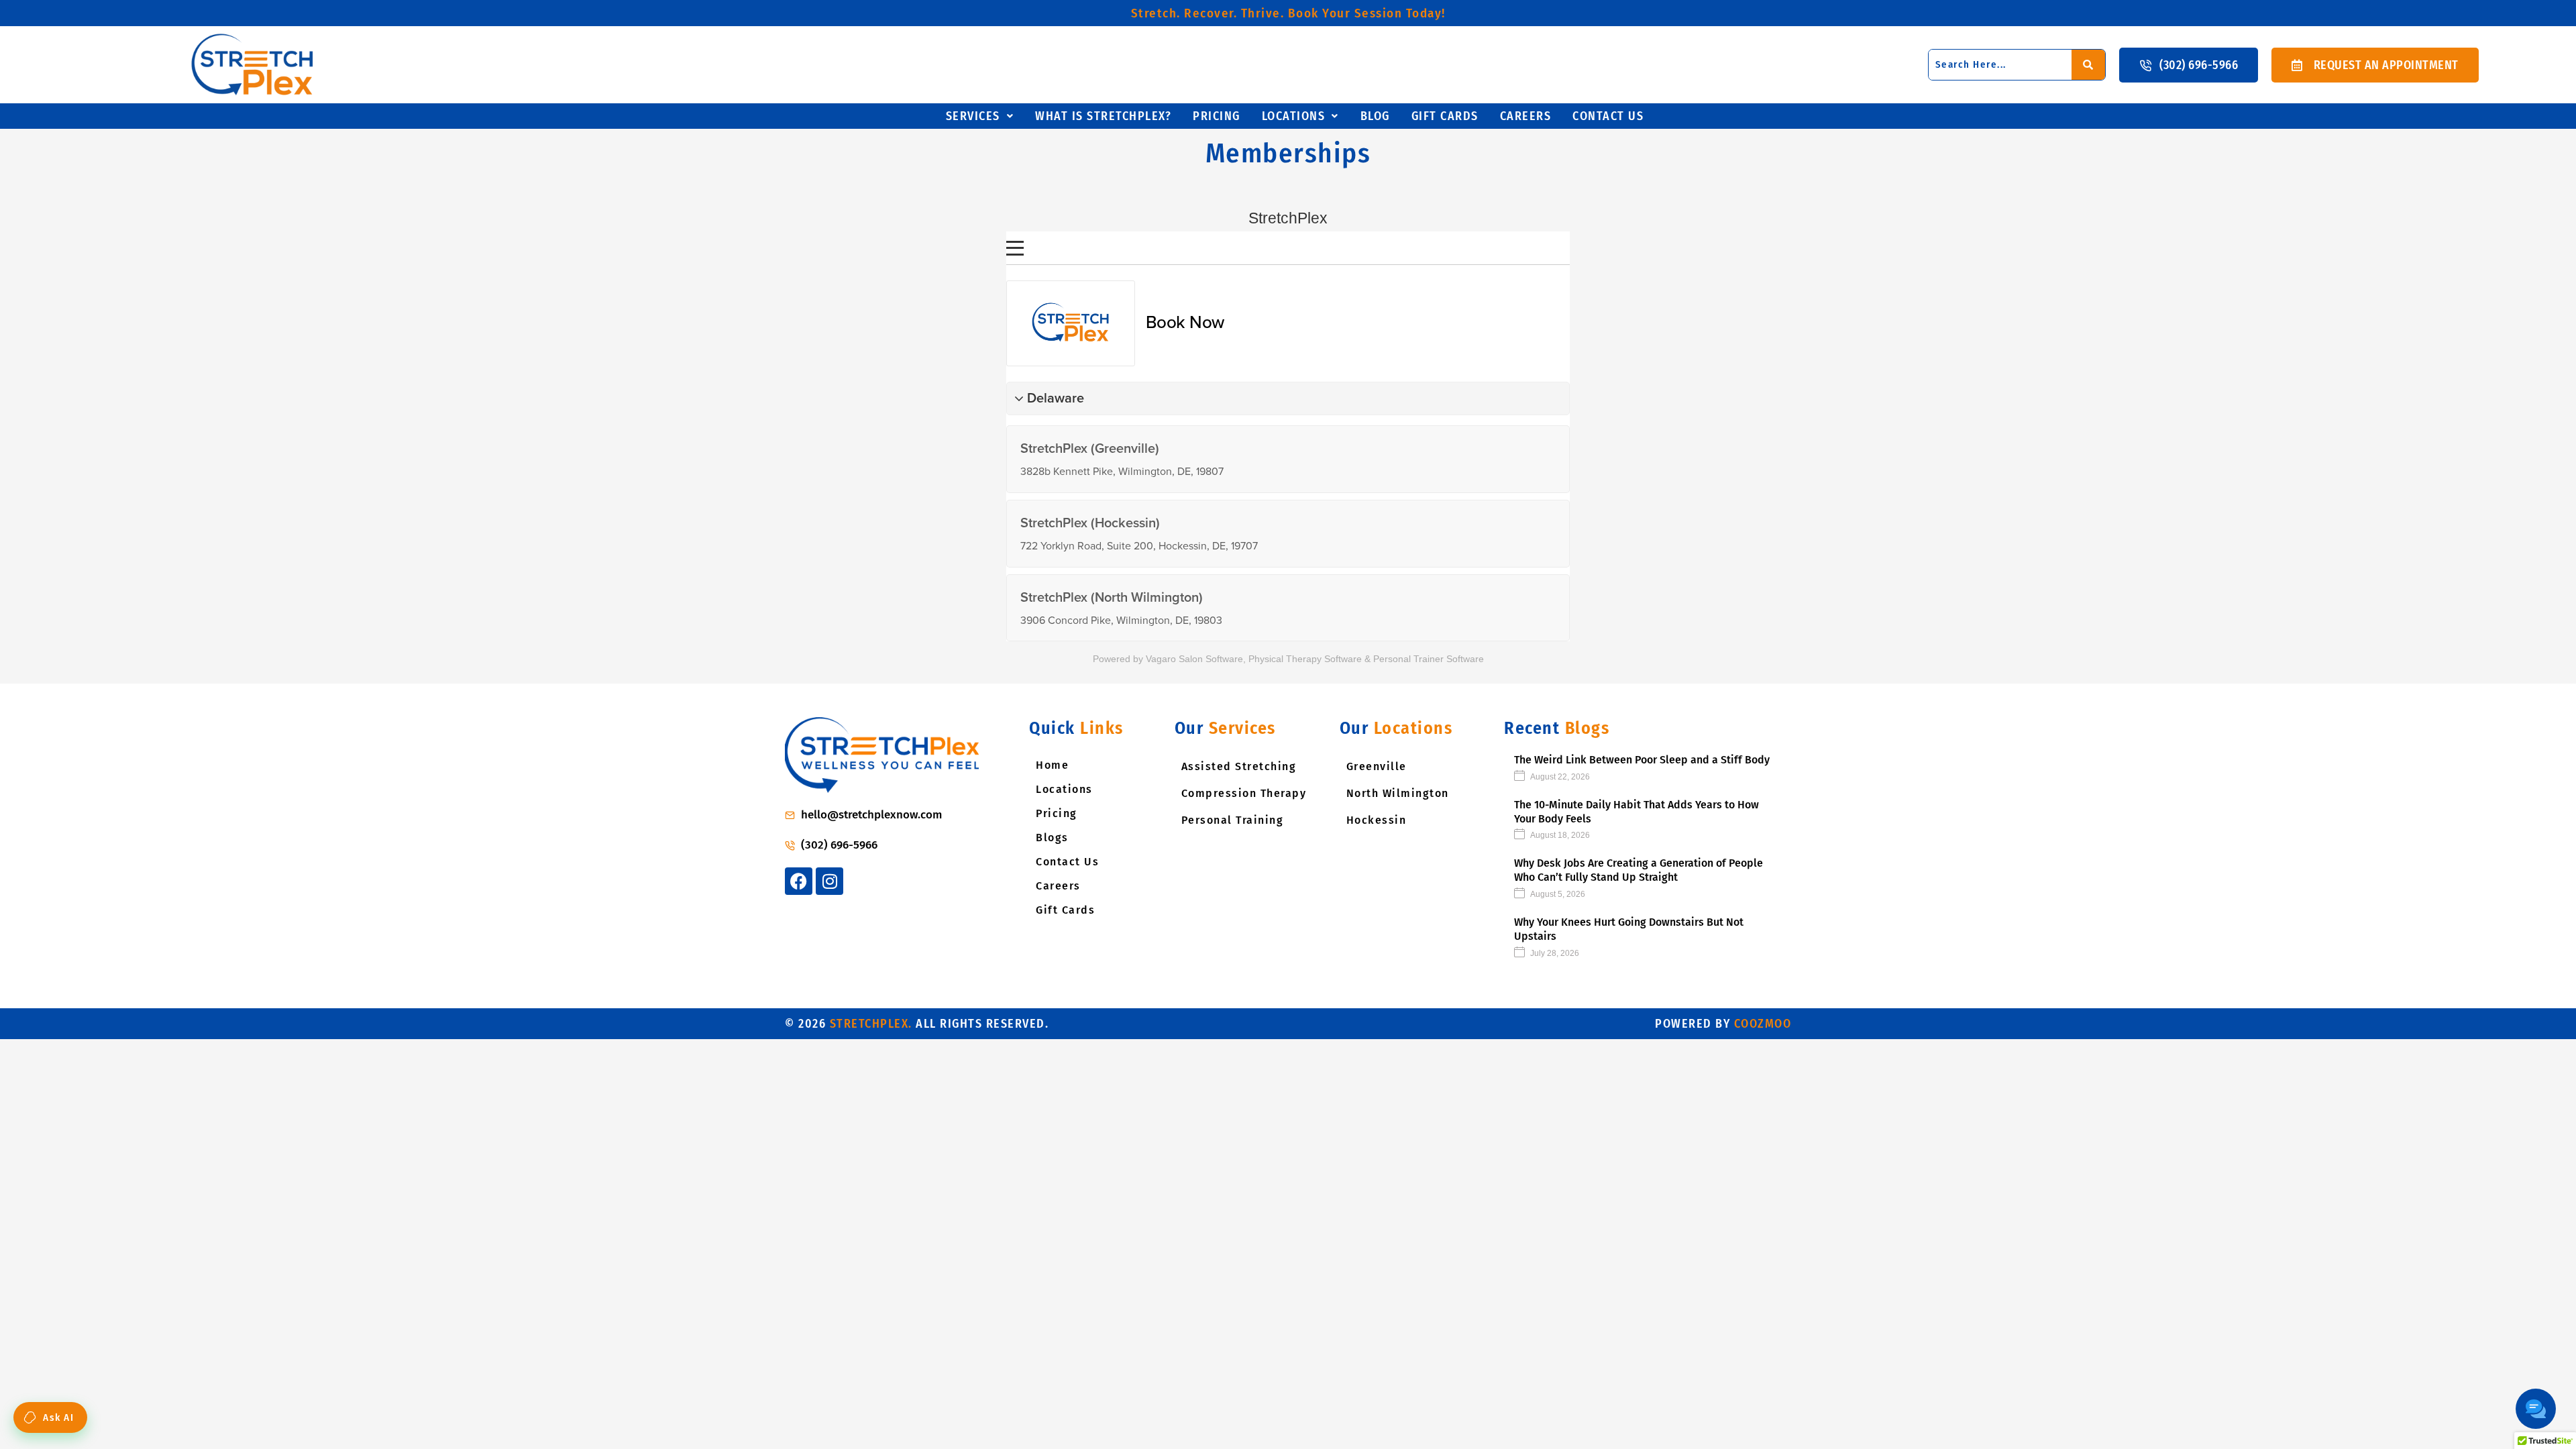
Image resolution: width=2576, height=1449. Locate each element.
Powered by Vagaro (1134, 659)
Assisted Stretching (1239, 766)
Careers (1058, 886)
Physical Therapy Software (1305, 659)
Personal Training (1233, 820)
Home (1052, 765)
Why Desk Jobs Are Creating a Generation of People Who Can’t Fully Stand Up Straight (1639, 870)
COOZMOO (1763, 1024)
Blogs (1052, 838)
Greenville (1377, 766)
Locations (1294, 116)
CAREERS (1526, 116)
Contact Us (1067, 862)
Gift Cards (1065, 910)
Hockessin (1377, 820)
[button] (980, 116)
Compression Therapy (1244, 793)
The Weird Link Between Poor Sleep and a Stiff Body (1642, 760)
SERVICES (973, 116)
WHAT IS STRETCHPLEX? (1103, 116)
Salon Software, (1212, 659)
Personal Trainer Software (1429, 659)
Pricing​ (1217, 116)
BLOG (1375, 116)
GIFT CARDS (1445, 116)
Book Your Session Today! (1288, 13)
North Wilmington (1398, 793)
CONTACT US (1608, 116)
